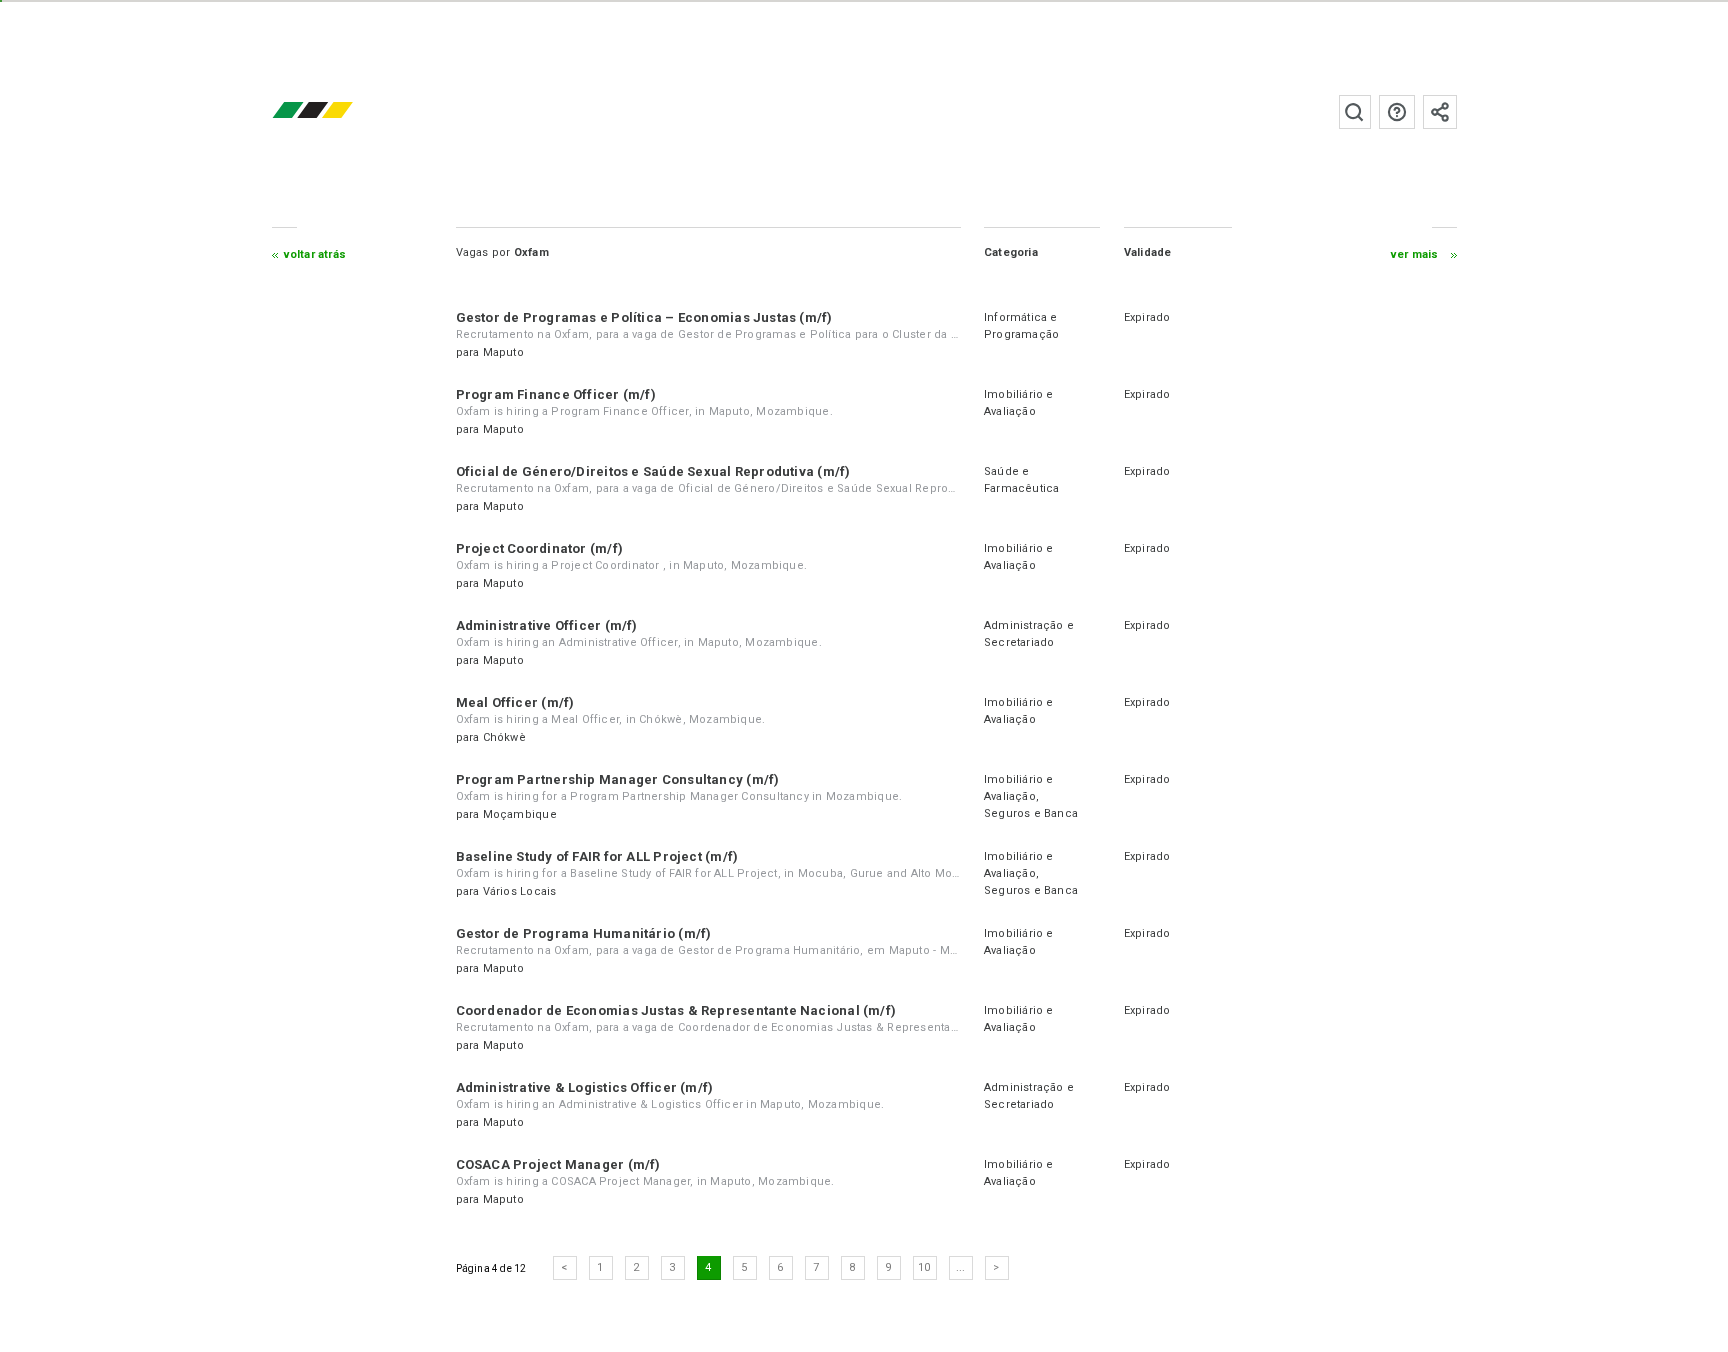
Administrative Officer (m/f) (547, 625)
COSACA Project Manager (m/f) (558, 1164)
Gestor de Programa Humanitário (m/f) (584, 933)
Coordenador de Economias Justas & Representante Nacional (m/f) (676, 1010)
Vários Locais (520, 891)
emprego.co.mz (342, 111)
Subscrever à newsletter (1440, 112)
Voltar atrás (315, 254)
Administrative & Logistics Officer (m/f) (585, 1087)
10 (924, 1267)
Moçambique (520, 814)
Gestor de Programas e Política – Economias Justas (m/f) (644, 317)
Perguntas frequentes (1397, 112)
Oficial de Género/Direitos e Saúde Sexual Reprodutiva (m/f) (653, 471)
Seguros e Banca (1031, 813)
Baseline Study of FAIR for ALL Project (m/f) (597, 856)
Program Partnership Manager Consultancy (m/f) (618, 779)
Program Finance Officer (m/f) (556, 394)
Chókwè (504, 737)
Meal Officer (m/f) (515, 702)
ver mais (1415, 254)
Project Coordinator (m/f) (540, 548)
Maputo (503, 352)
